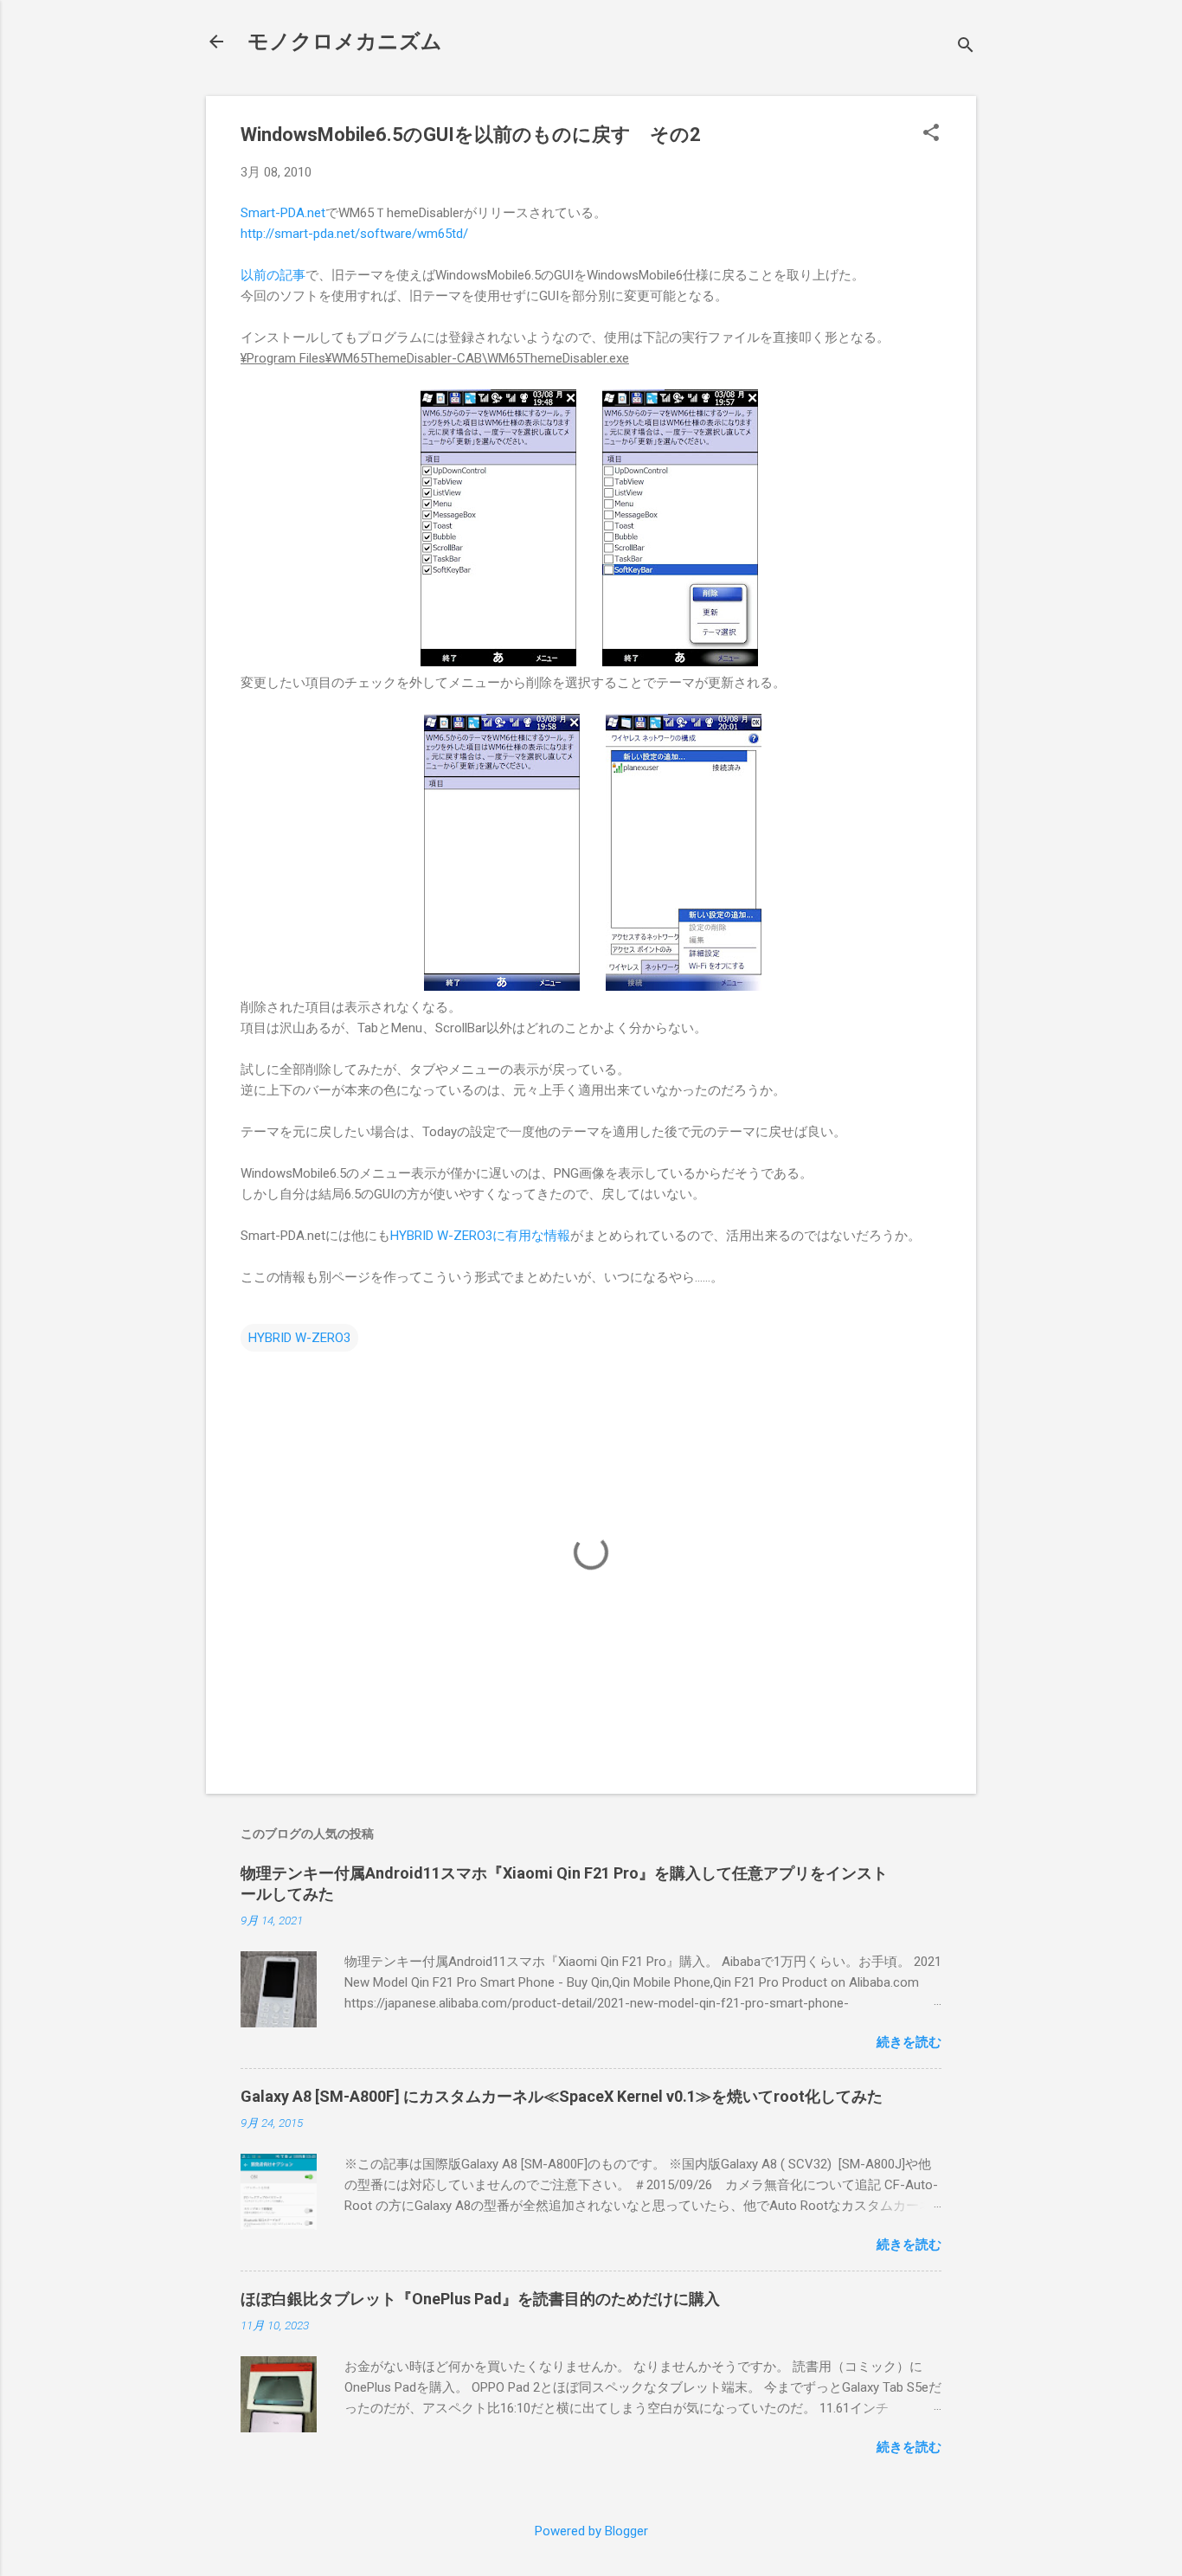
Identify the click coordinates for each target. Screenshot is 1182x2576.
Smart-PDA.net (283, 213)
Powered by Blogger (591, 2531)
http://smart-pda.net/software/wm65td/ (354, 234)
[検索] (966, 47)
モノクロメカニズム (345, 42)
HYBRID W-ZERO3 (299, 1338)
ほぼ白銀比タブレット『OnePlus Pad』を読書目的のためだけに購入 (480, 2299)
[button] (931, 134)
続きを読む (909, 2042)
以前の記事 (273, 275)
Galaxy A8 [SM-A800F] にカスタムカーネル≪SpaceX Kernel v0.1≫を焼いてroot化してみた (562, 2096)
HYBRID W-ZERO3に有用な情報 (480, 1236)
